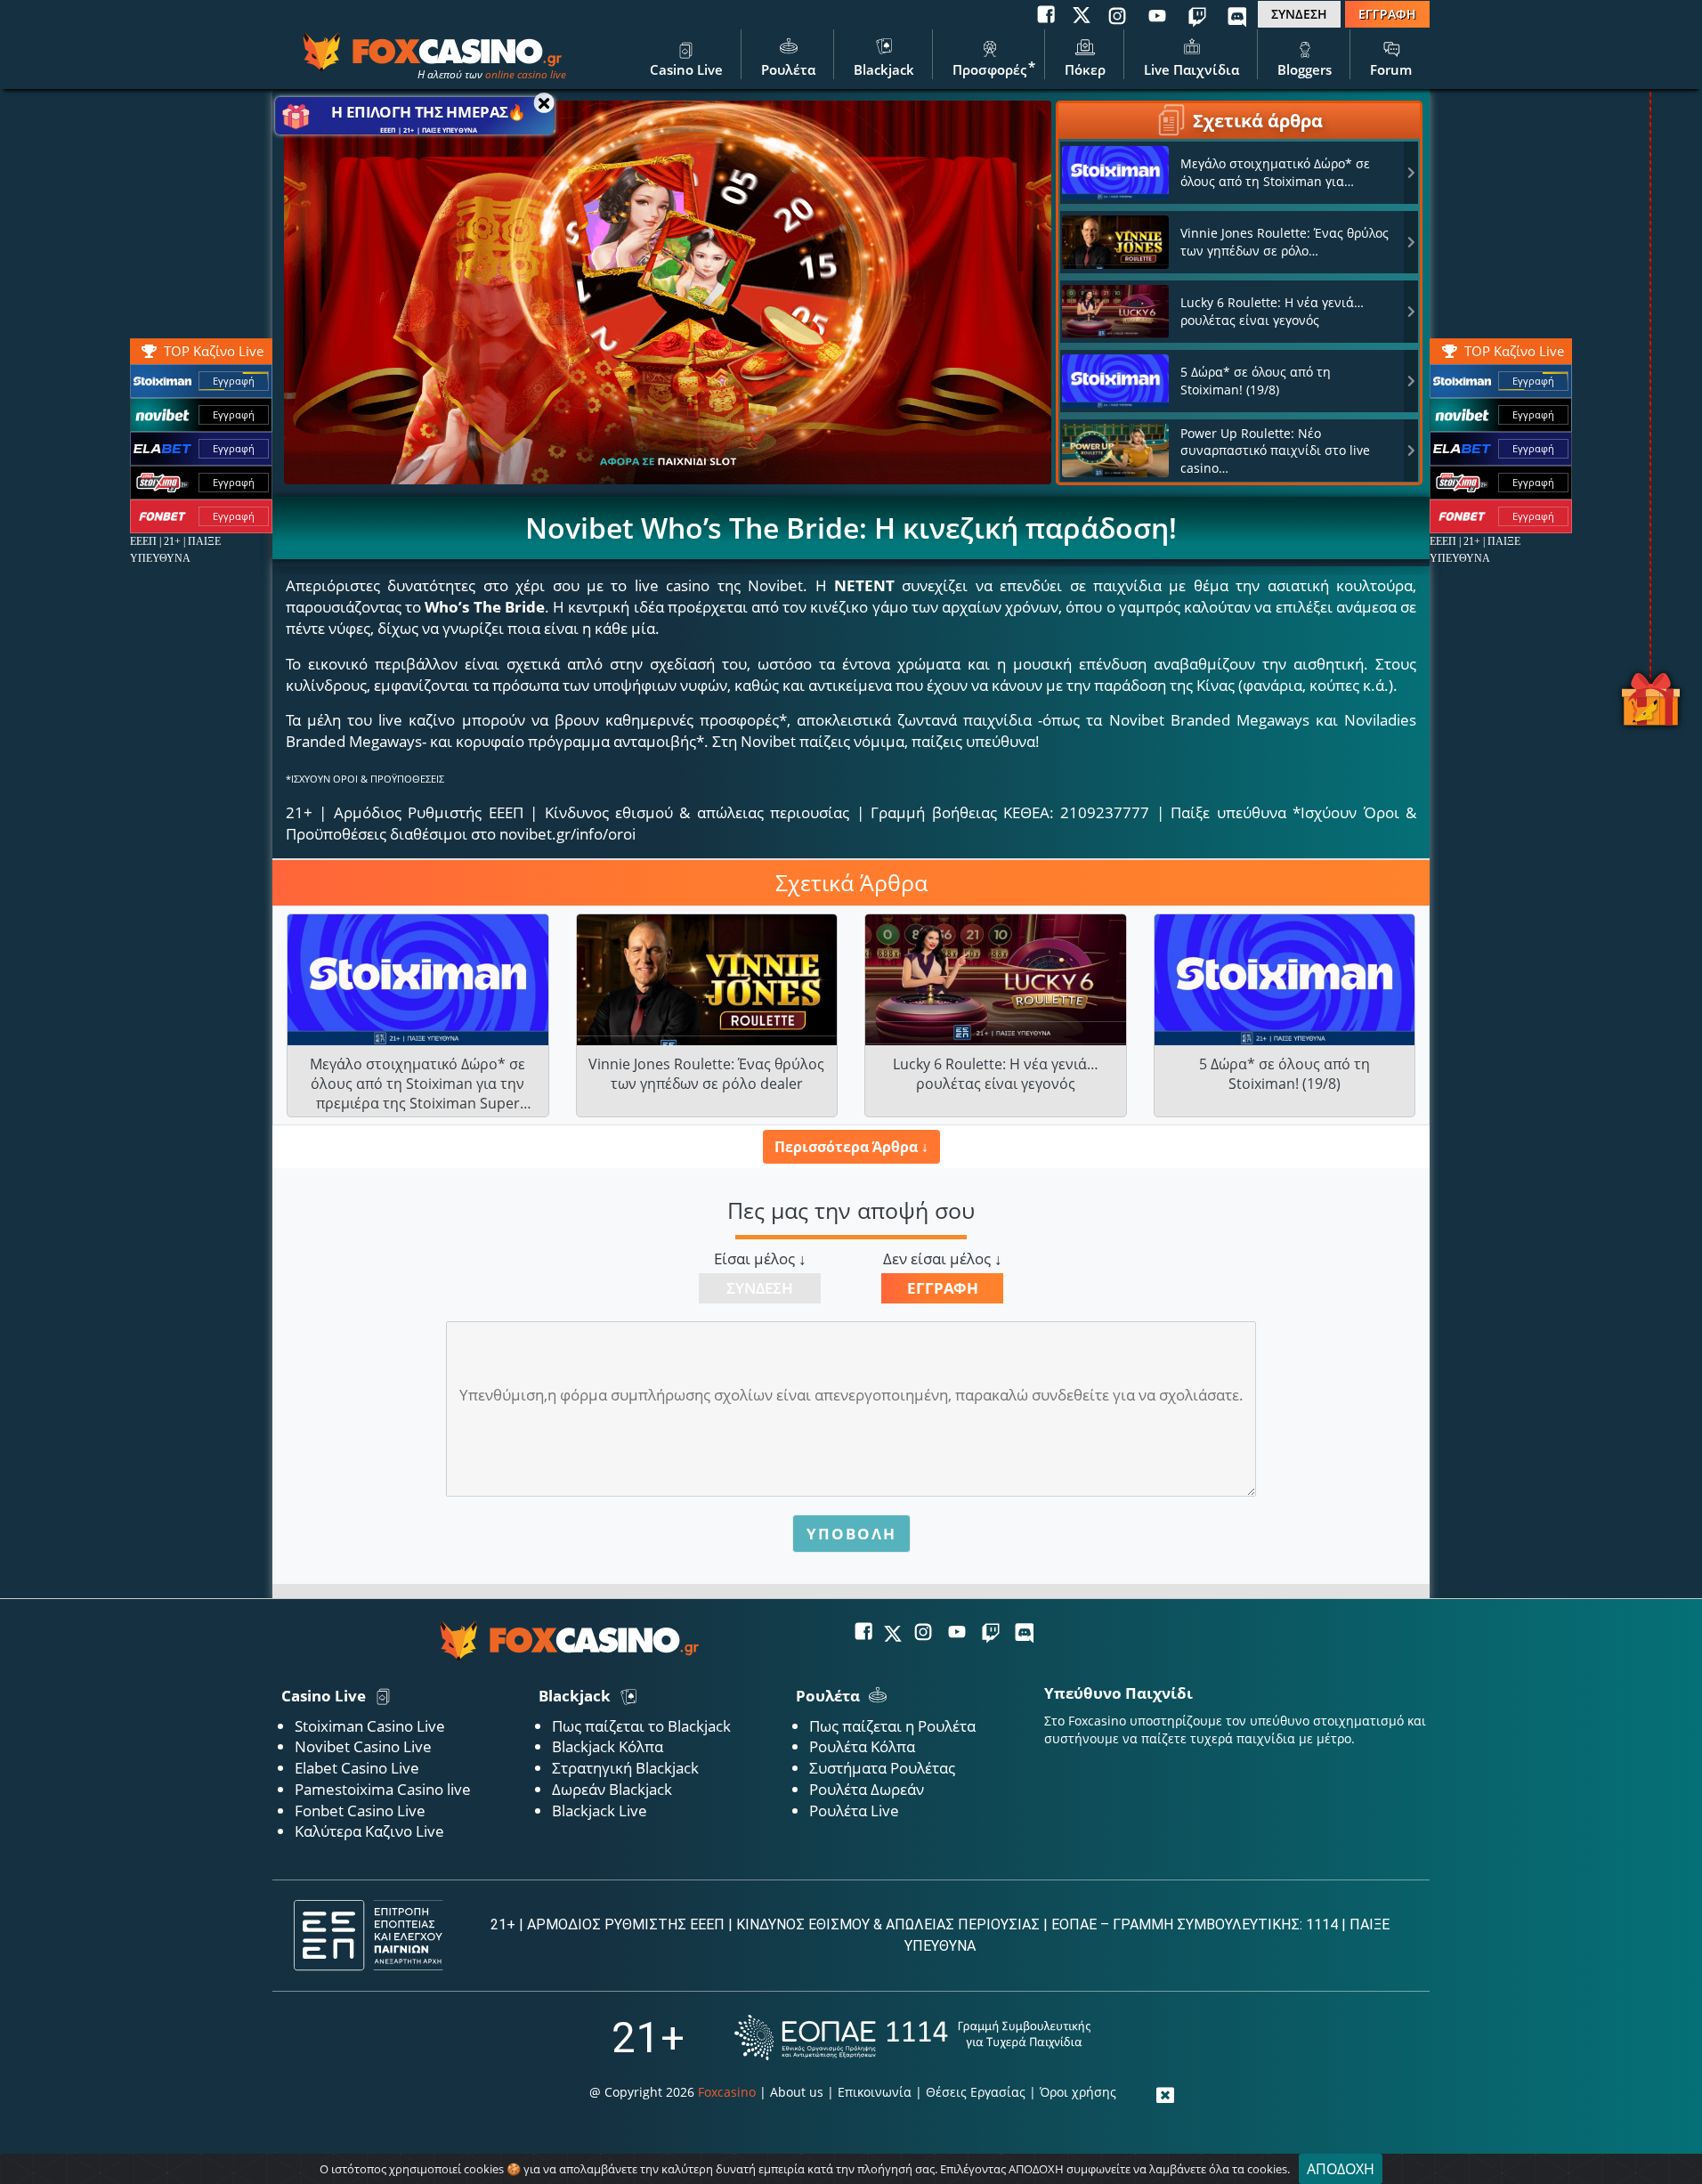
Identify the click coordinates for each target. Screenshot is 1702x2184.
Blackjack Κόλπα (608, 1746)
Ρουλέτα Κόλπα (862, 1746)
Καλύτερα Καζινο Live (369, 1831)
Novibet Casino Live (363, 1746)
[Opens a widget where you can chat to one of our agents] (1626, 2144)
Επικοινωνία (875, 2092)
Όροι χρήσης (1078, 2092)
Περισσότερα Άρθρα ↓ (851, 1147)
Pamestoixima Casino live (383, 1789)
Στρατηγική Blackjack (625, 1768)
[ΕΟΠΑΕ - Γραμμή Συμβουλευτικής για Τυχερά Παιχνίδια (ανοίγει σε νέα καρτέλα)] (912, 2038)
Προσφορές (989, 69)
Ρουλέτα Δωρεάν (867, 1789)
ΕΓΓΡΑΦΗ (1387, 14)
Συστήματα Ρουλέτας (882, 1768)
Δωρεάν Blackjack (612, 1789)
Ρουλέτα (788, 69)
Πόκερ (1085, 69)
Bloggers (1305, 69)
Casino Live (686, 69)
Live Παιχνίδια (1191, 69)
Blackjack (884, 69)
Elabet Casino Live (357, 1768)
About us (797, 2092)
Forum (1391, 69)
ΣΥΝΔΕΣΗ (1299, 14)
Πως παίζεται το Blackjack (641, 1726)
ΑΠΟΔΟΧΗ (1341, 2169)
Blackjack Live (600, 1811)
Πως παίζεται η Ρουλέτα (892, 1726)
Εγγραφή (1533, 381)
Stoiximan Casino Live (370, 1726)
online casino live (526, 74)
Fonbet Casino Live (360, 1811)
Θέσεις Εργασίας (976, 2092)
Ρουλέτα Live (854, 1811)
